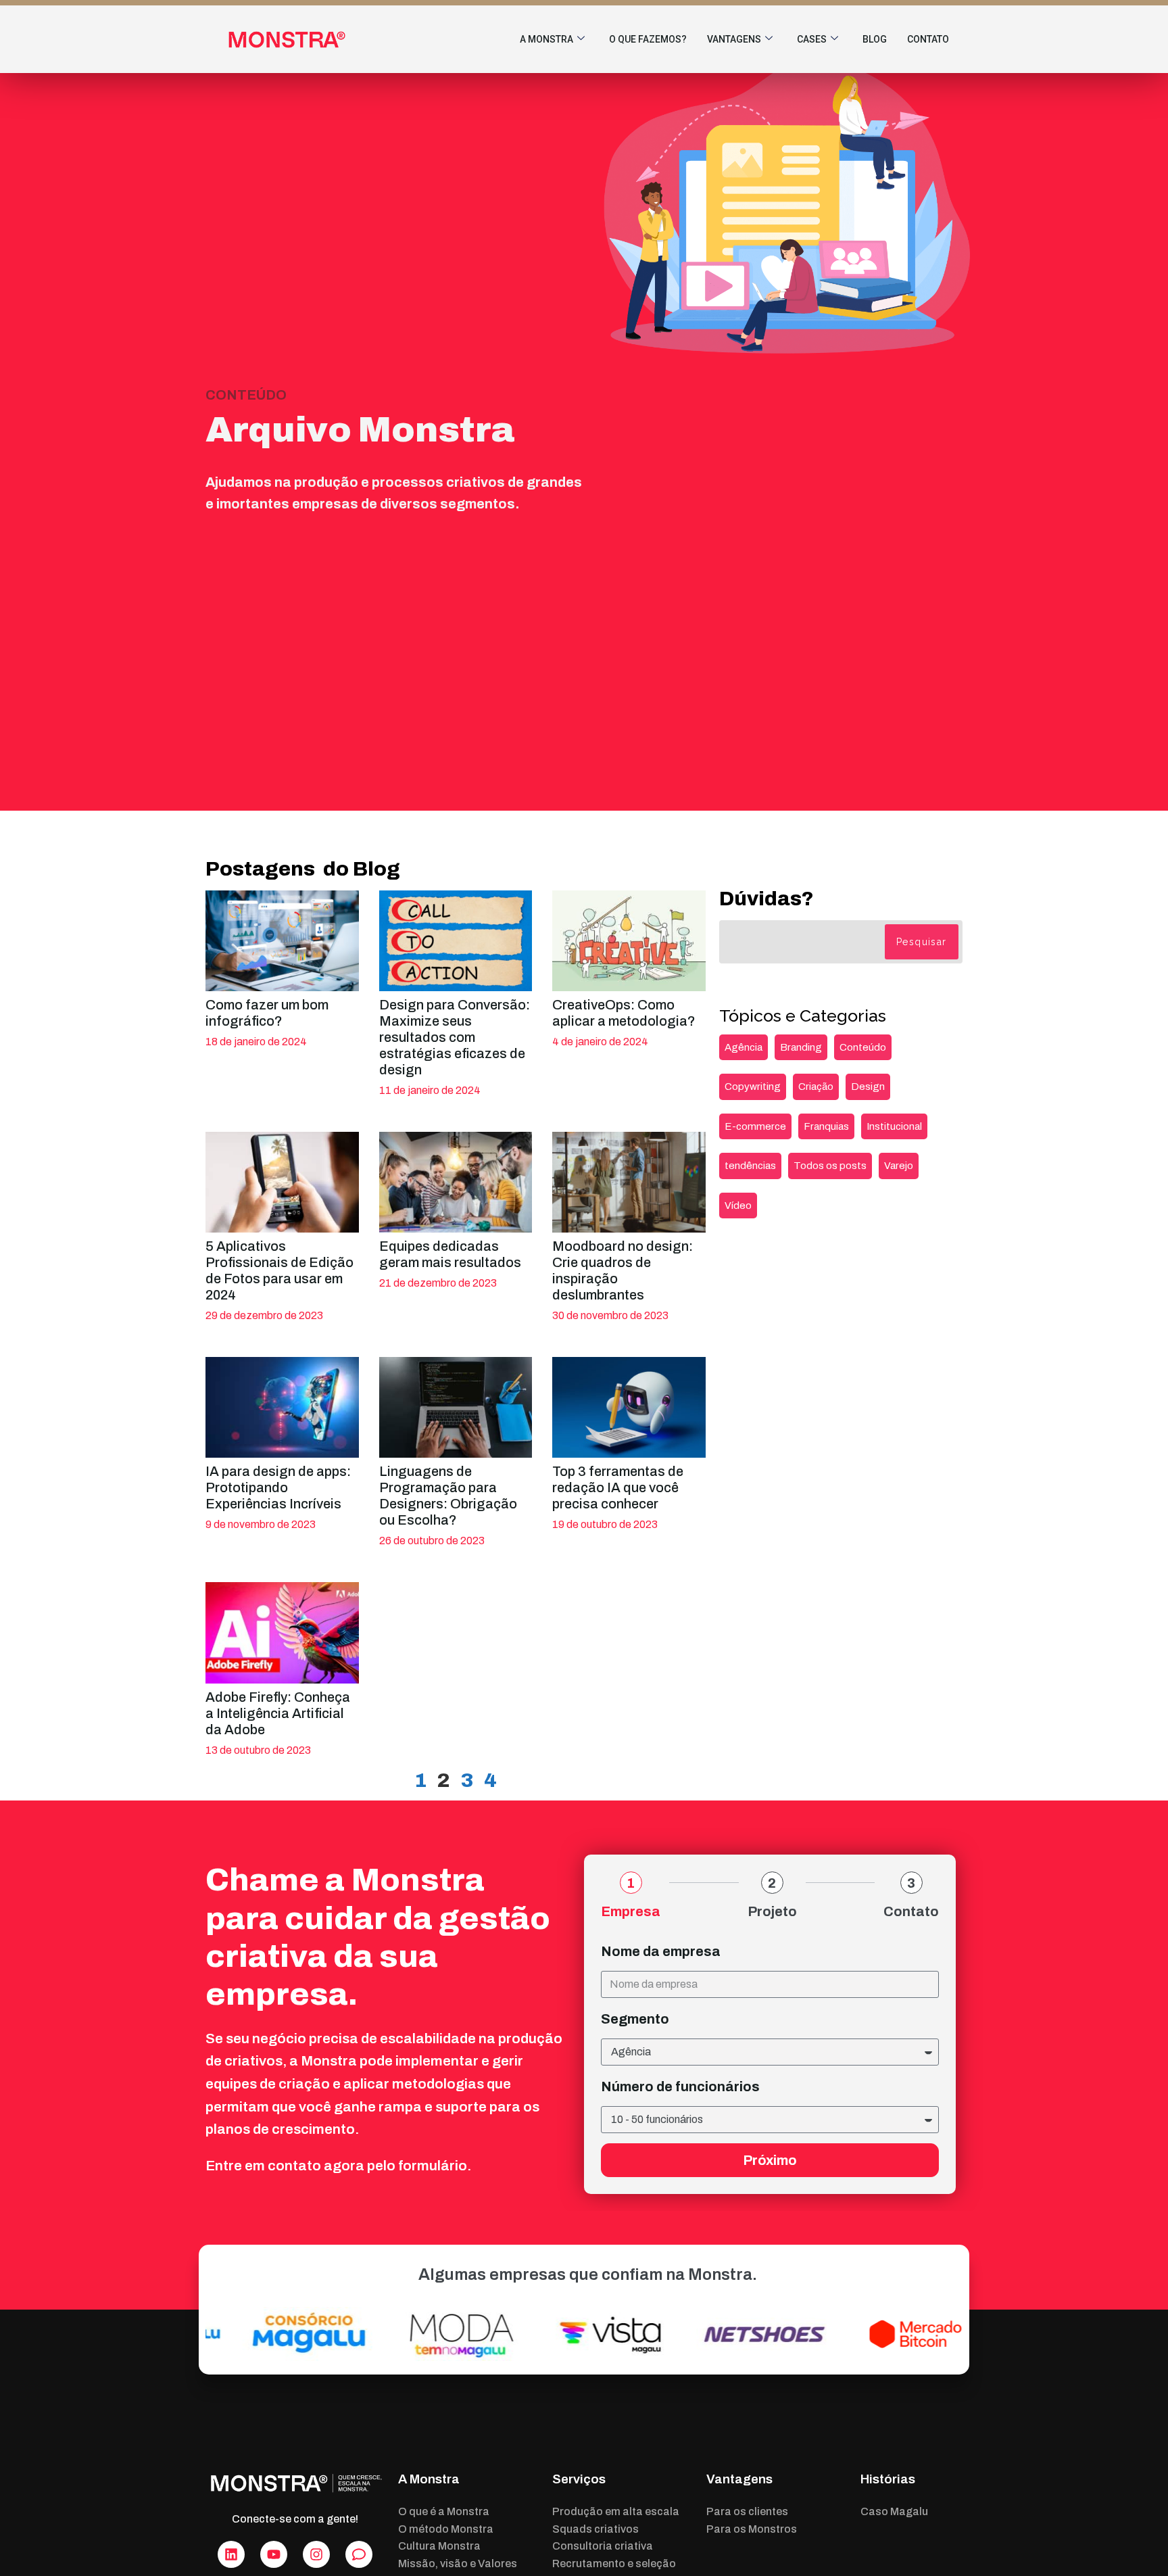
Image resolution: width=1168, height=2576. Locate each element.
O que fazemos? (648, 39)
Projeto (772, 1911)
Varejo (899, 1166)
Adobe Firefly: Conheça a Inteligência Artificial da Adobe (278, 1713)
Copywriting (753, 1087)
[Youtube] (274, 2554)
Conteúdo (863, 1047)
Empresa (631, 1911)
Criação (816, 1087)
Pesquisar (922, 942)
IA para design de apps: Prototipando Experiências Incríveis (278, 1487)
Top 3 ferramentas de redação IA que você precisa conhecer (618, 1487)
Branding (801, 1047)
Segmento (635, 2019)
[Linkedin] (231, 2554)
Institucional (894, 1126)
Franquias (826, 1126)
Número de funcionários (680, 2086)
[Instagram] (316, 2554)
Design (868, 1087)
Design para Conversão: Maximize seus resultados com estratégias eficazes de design (455, 1037)
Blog (875, 39)
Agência (744, 1047)
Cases (812, 39)
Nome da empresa (661, 1951)
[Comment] (359, 2554)
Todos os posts (830, 1166)
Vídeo (738, 1206)
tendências (750, 1166)
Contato (928, 39)
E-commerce (755, 1126)
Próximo (770, 2160)
